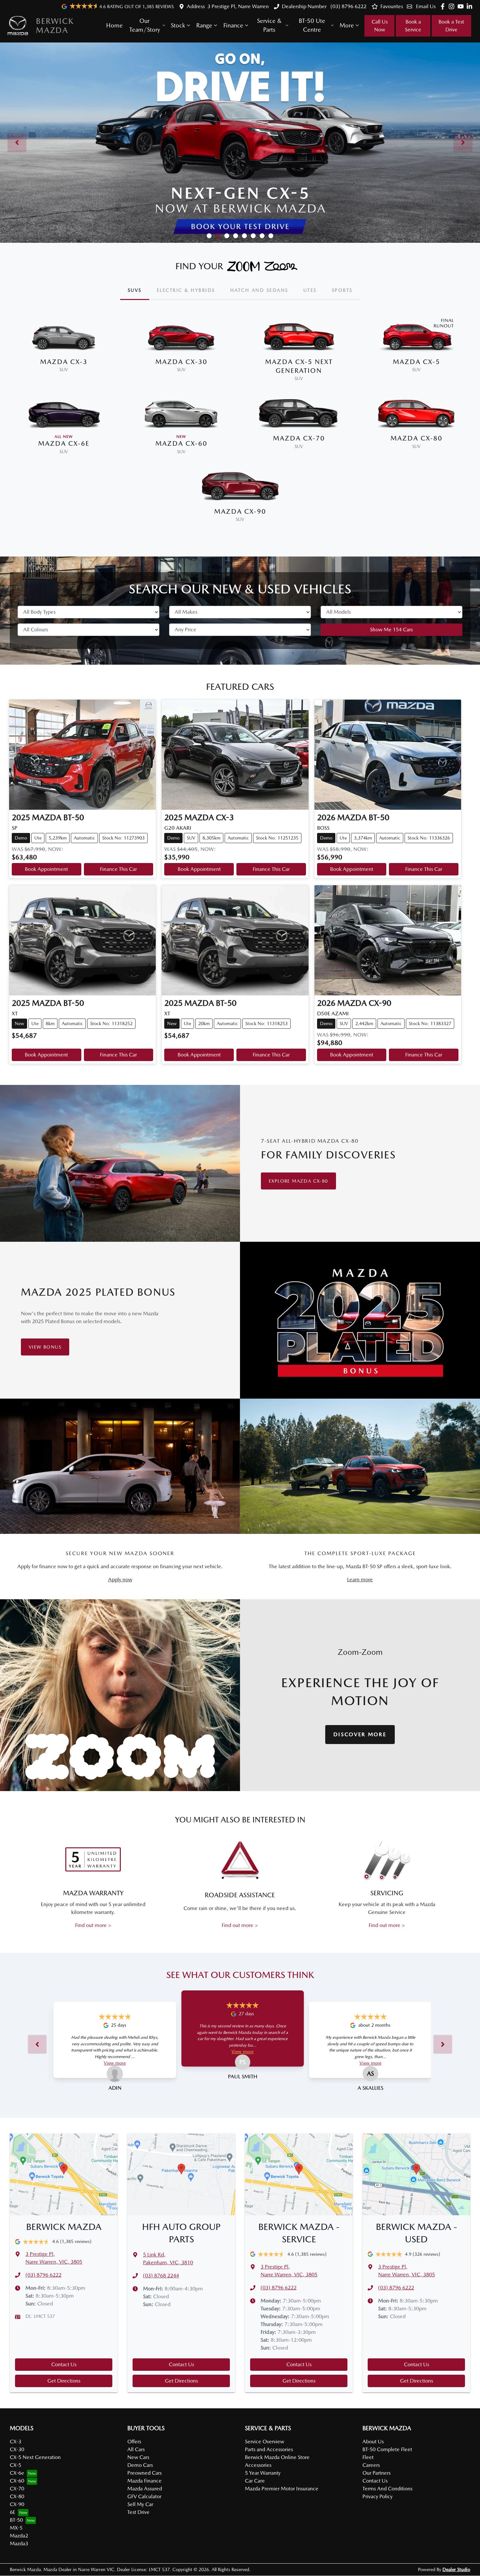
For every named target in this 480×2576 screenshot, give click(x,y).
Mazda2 (19, 2536)
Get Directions (64, 2381)
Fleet (368, 2457)
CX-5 (16, 2465)
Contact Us (64, 2364)
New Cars (138, 2457)
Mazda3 (19, 2543)
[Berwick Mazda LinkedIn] (471, 6)
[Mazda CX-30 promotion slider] (262, 236)
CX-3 (16, 2442)
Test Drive (138, 2512)
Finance (233, 25)
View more (115, 2063)
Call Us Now (380, 26)
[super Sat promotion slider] (209, 236)
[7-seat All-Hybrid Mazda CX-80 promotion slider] (253, 236)
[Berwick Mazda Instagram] (453, 6)
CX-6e (17, 2473)
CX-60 (17, 2481)
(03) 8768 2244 (161, 2276)
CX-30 (17, 2449)
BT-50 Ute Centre (312, 25)
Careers (371, 2465)
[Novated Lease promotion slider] (227, 236)
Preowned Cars (144, 2473)
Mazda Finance (144, 2481)
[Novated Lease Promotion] (240, 143)
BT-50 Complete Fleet (387, 2449)
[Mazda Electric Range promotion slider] (271, 236)
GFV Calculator (144, 2496)
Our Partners (376, 2473)
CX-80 (17, 2496)
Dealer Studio (456, 2569)
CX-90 (17, 2504)
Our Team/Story (145, 25)
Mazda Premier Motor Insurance (282, 2489)
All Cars (136, 2449)
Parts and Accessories (269, 2449)
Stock (178, 25)
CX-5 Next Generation (35, 2457)
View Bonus (45, 1347)
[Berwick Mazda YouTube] (462, 6)
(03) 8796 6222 (348, 6)
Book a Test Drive (451, 26)
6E (13, 2512)
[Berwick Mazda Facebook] (444, 6)
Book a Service (413, 26)
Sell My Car (140, 2504)
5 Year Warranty (263, 2473)
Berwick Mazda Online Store (277, 2457)
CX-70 (17, 2489)
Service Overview (264, 2442)
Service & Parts (269, 25)
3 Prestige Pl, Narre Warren (238, 6)
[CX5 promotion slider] (218, 236)
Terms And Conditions (387, 2489)
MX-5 (16, 2528)
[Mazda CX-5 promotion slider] (244, 236)
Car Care (255, 2481)
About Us (373, 2442)
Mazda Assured (145, 2489)
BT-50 (16, 2520)
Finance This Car (118, 869)
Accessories (258, 2465)
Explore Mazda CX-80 (298, 1181)
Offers (134, 2442)
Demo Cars (140, 2465)
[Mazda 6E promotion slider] (236, 236)
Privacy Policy (377, 2496)
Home (114, 25)
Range (204, 25)
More (347, 25)
